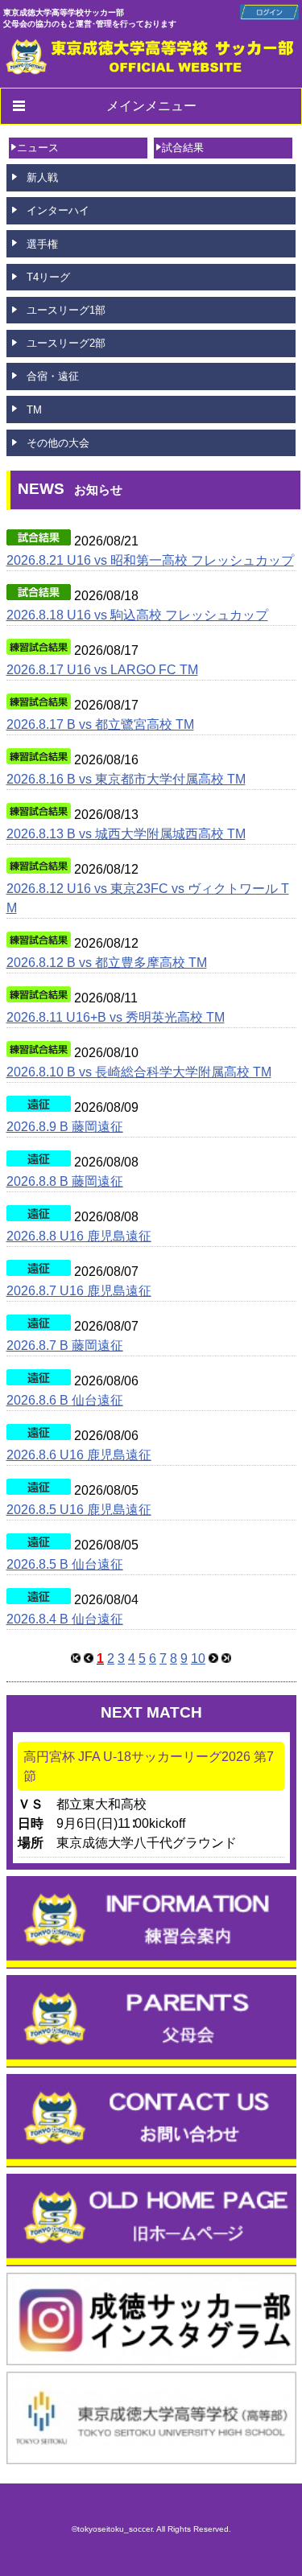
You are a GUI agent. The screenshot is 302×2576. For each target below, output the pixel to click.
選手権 (42, 244)
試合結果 (183, 148)
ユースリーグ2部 (66, 343)
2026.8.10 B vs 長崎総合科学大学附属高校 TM (139, 1072)
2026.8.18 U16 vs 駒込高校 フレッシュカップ (137, 615)
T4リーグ (48, 277)
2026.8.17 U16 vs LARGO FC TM (102, 670)
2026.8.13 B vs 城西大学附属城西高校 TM (126, 834)
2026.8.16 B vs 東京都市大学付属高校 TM (126, 779)
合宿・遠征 (53, 376)
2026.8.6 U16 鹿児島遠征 (79, 1455)
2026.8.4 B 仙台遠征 (65, 1619)
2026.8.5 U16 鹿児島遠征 (79, 1510)
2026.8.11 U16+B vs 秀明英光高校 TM (116, 1017)
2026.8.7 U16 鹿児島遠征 (79, 1291)
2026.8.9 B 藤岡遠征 (65, 1127)
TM (34, 410)
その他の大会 (58, 443)
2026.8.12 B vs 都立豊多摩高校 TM (107, 963)
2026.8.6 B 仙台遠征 (65, 1400)
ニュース (38, 148)
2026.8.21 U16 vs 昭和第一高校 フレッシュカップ (150, 560)
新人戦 (42, 177)
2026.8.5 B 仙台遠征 (65, 1564)
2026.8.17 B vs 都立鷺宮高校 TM (100, 724)
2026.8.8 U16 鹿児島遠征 (79, 1236)
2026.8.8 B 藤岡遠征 (65, 1181)
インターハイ (58, 210)
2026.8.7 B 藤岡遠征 (65, 1346)
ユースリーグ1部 (66, 310)
